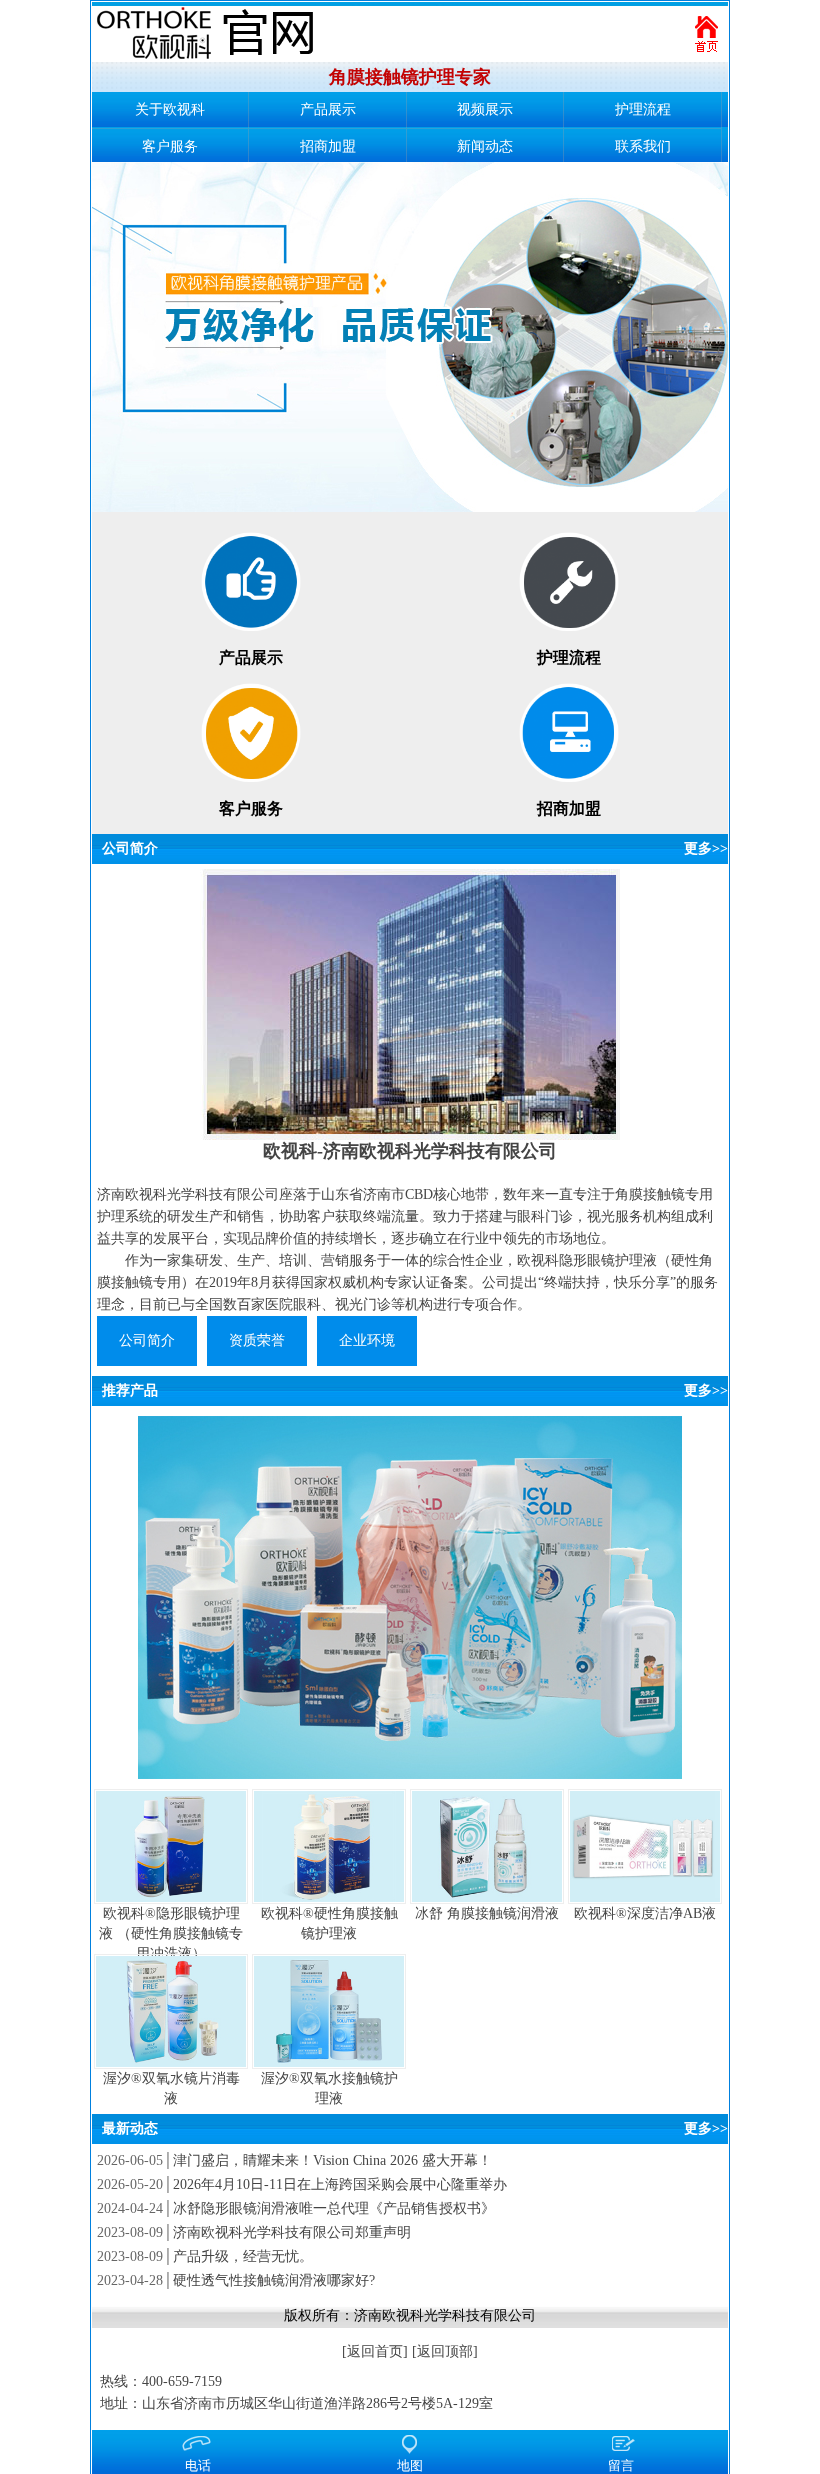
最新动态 (130, 2128)
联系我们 (643, 146)
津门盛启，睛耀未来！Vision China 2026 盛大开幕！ (332, 2160)
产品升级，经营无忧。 (243, 2256)
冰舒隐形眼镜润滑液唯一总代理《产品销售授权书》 (334, 2208)
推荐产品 (130, 1390)
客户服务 (170, 146)
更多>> (706, 848)
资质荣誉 (257, 1340)
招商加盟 (328, 146)
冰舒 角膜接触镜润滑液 (487, 1913)
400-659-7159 (182, 2381)
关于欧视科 (170, 109)
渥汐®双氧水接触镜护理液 (329, 2088)
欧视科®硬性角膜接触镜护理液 (329, 1923)
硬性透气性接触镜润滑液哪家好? (274, 2280)
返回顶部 (445, 2351)
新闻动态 (485, 146)
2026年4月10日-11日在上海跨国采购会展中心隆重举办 (340, 2184)
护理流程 (643, 109)
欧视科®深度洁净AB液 (645, 1913)
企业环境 (367, 1340)
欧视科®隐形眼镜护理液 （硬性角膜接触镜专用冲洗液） (171, 1933)
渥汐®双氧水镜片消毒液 (171, 2088)
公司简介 (130, 848)
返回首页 (375, 2351)
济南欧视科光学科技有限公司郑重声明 (292, 2232)
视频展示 (485, 109)
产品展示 (328, 109)
